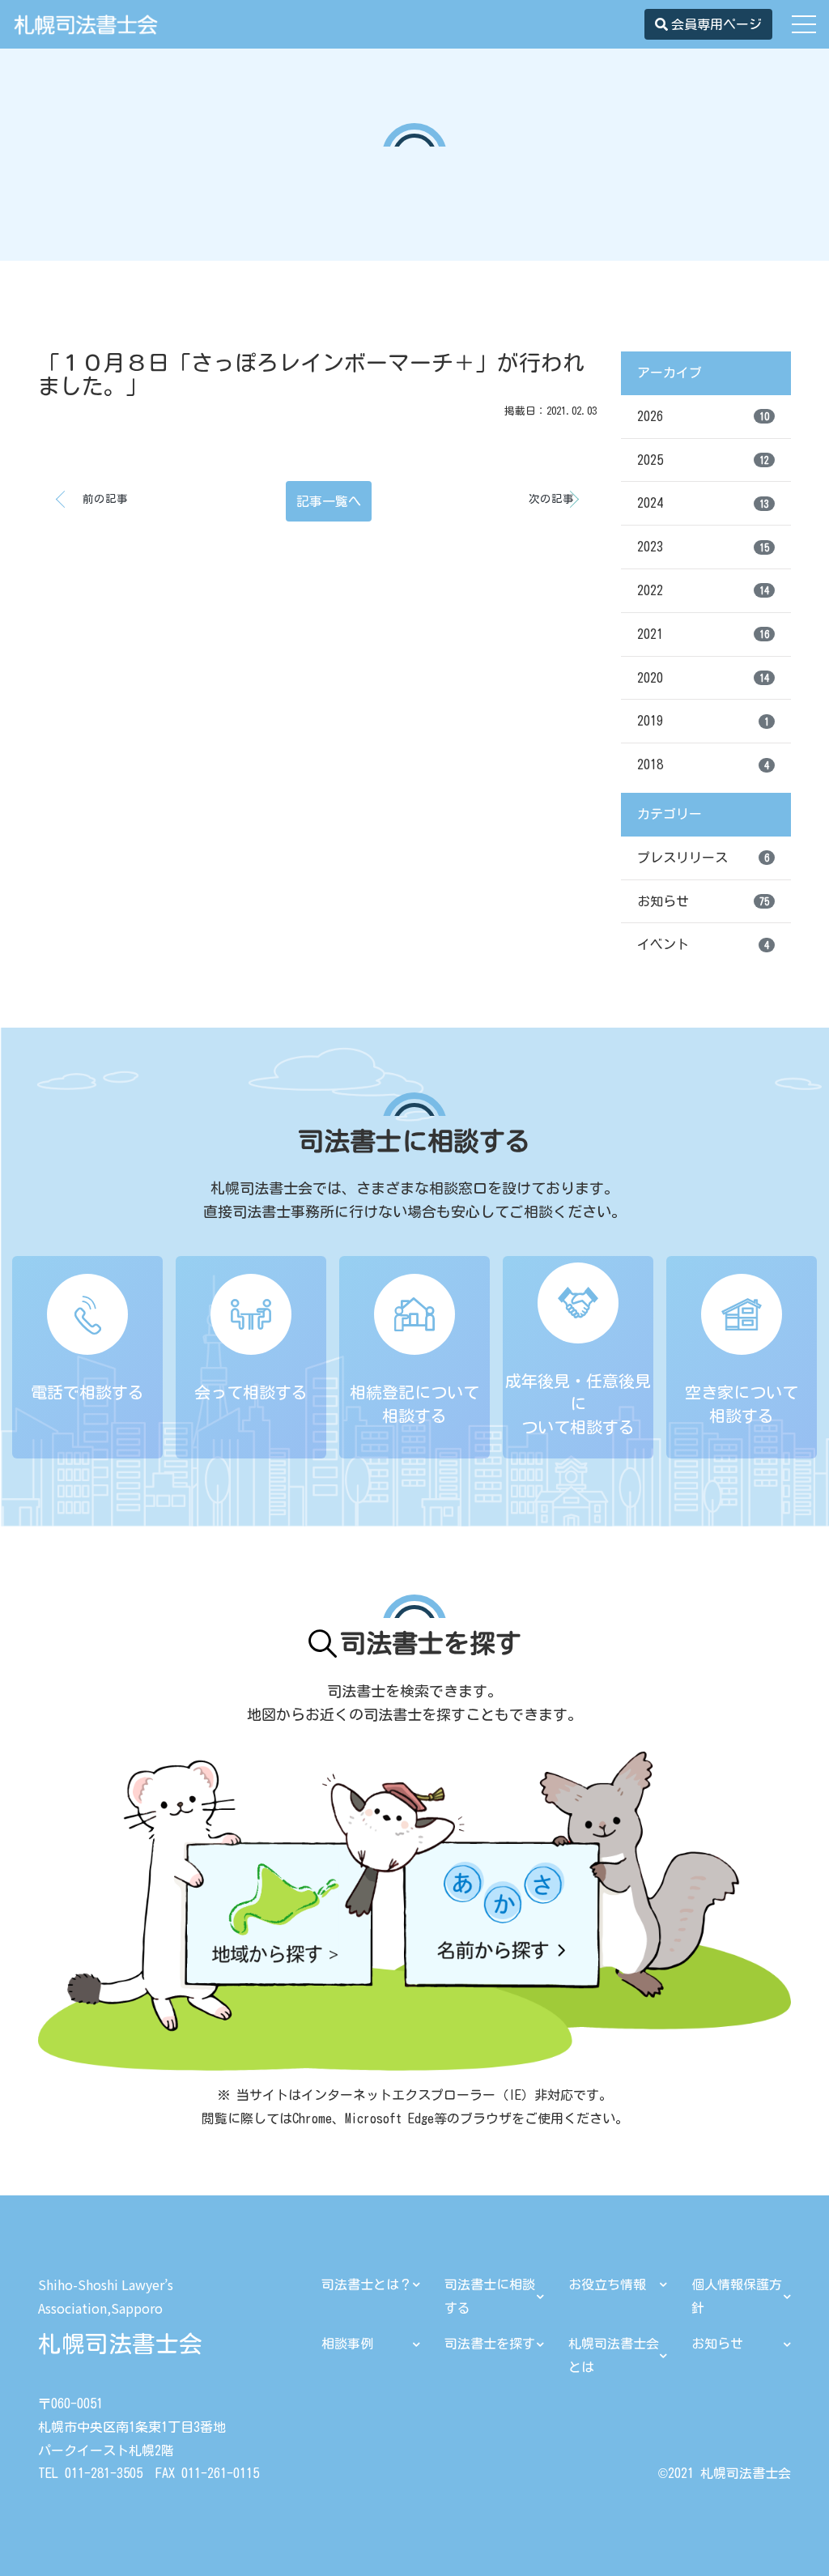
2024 (703, 503)
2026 (703, 416)
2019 (703, 721)
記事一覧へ (329, 501)
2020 (703, 678)
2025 (703, 460)
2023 (703, 547)
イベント (703, 944)
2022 (703, 590)
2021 (703, 634)
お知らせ (703, 901)
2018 (703, 764)
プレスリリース (703, 858)
